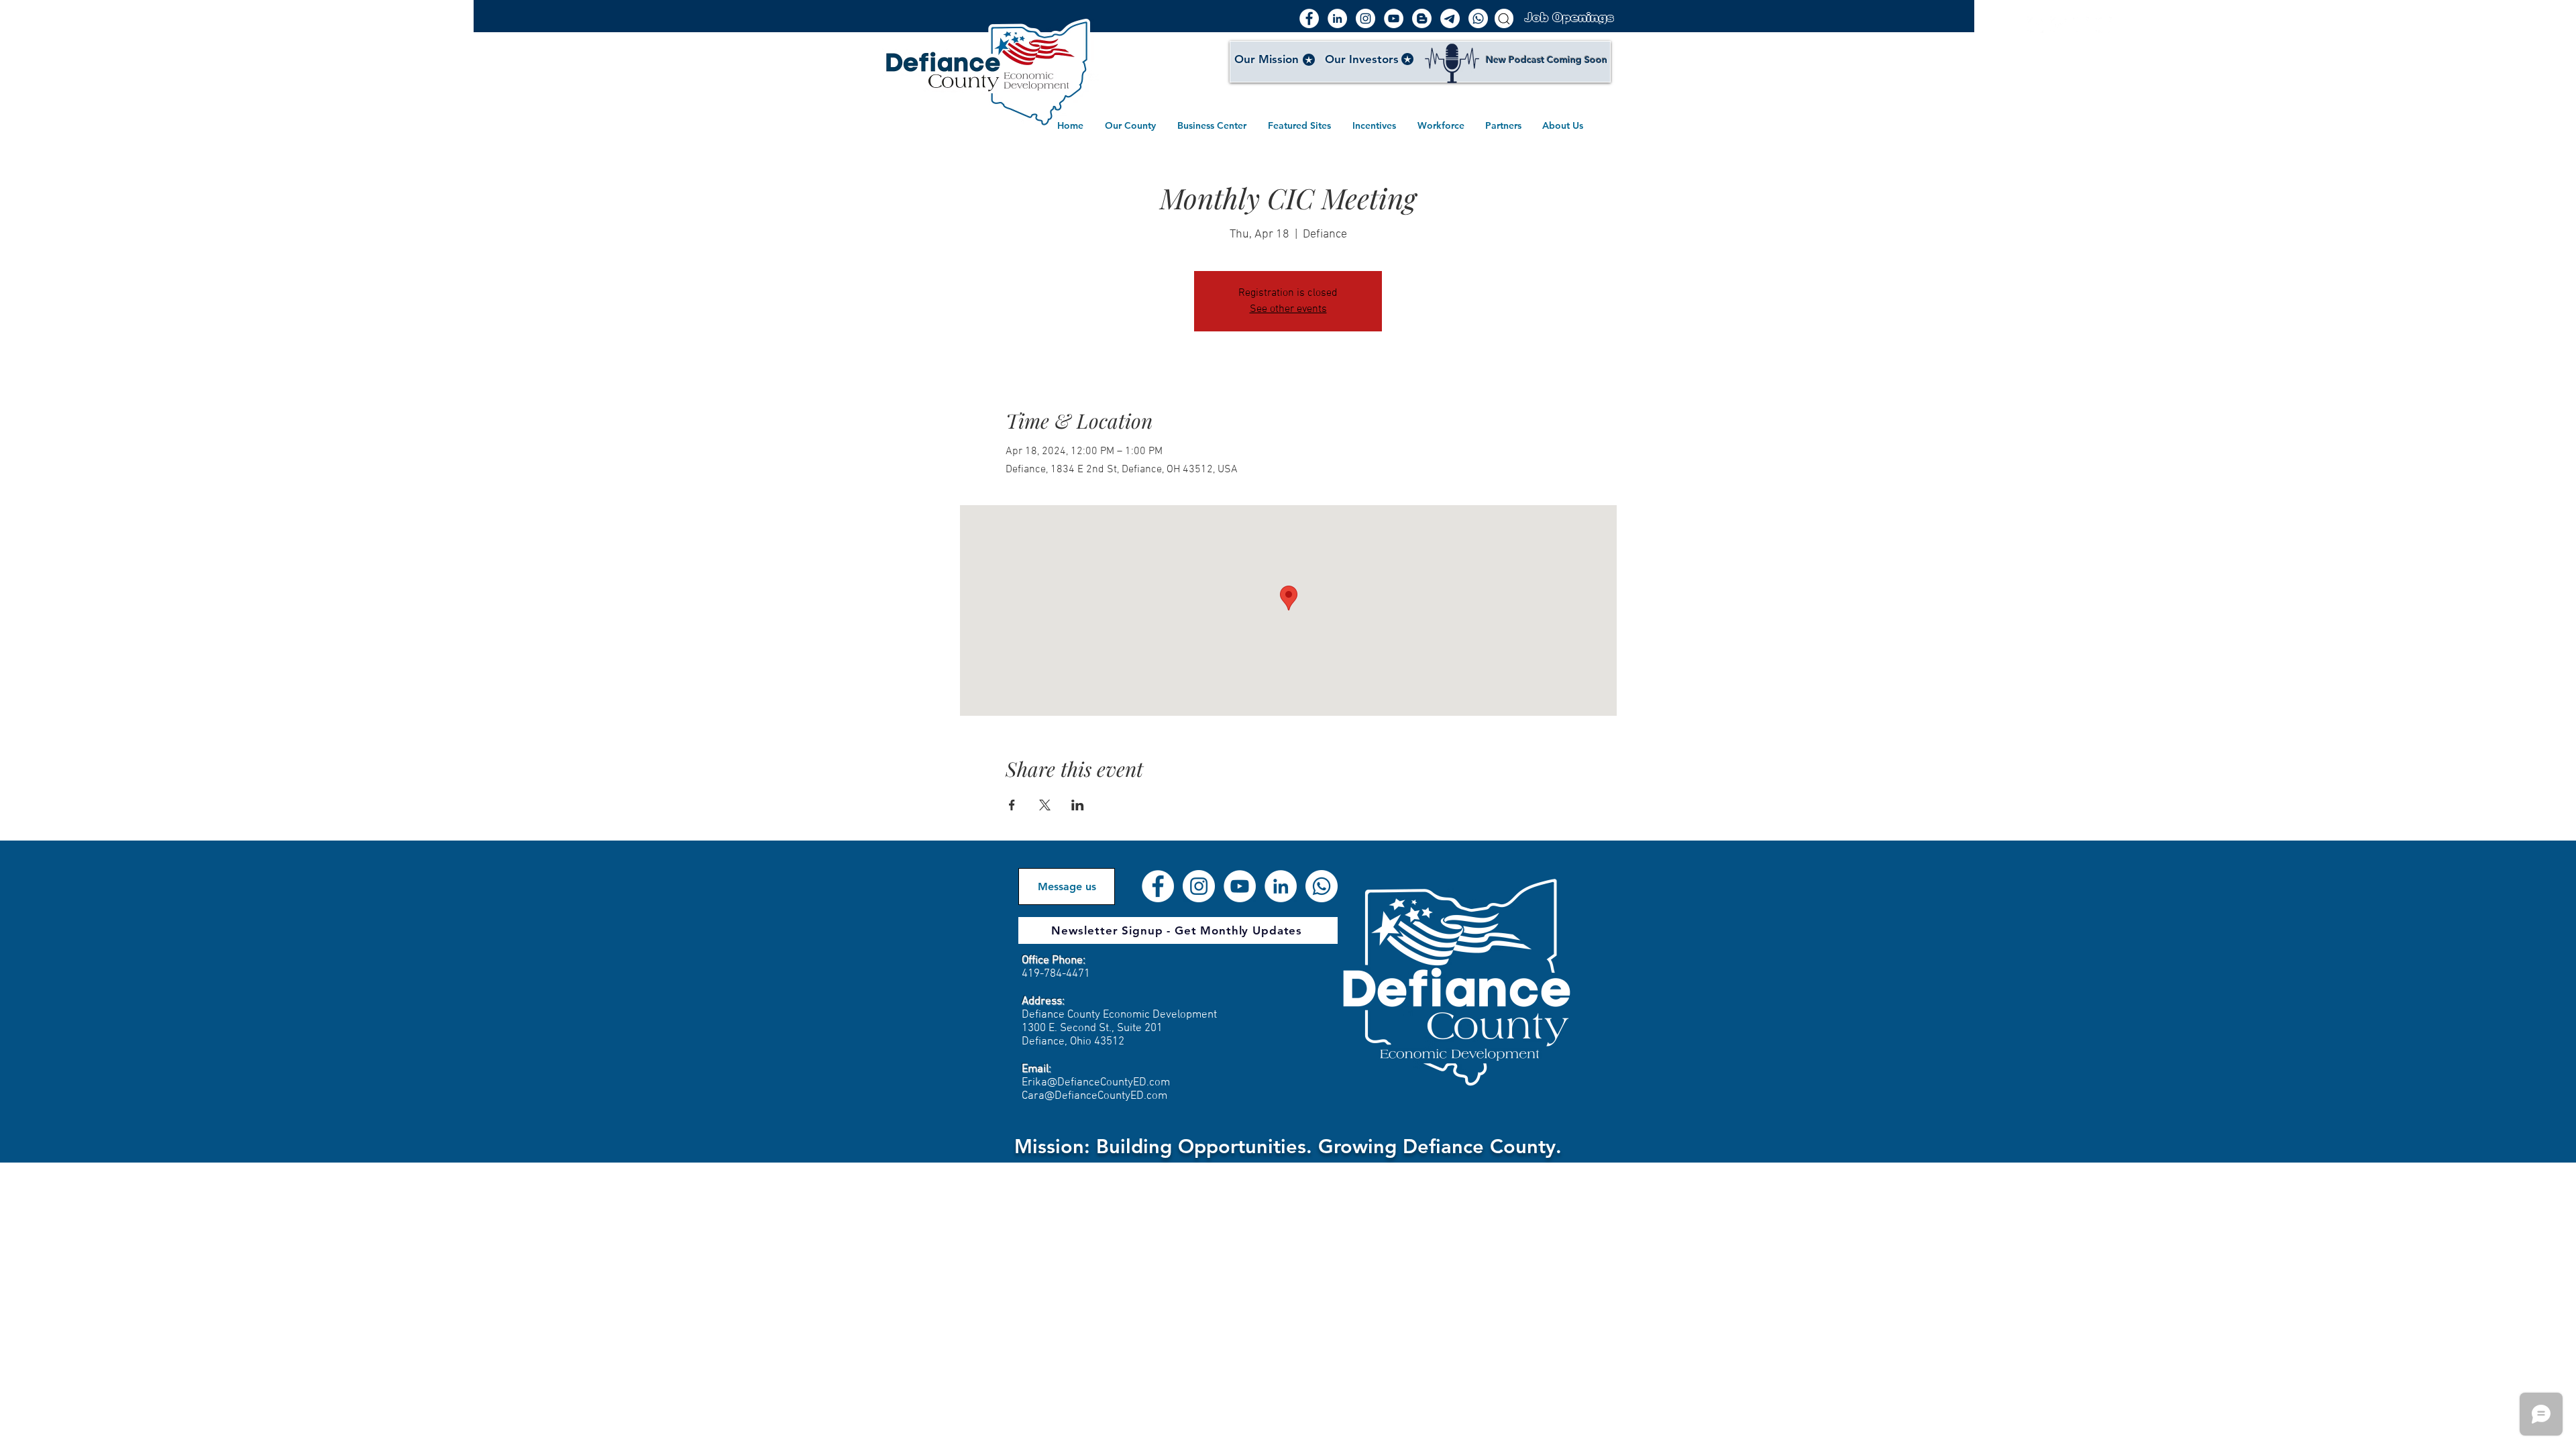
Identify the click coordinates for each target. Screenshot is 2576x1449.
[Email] (1450, 18)
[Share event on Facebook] (1012, 805)
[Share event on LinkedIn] (1078, 805)
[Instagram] (1365, 18)
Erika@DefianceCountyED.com (1096, 1083)
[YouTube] (1394, 18)
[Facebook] (1309, 18)
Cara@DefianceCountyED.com (1094, 1096)
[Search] (1504, 18)
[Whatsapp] (1478, 18)
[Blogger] (1422, 18)
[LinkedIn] (1337, 18)
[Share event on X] (1045, 805)
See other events (1288, 309)
